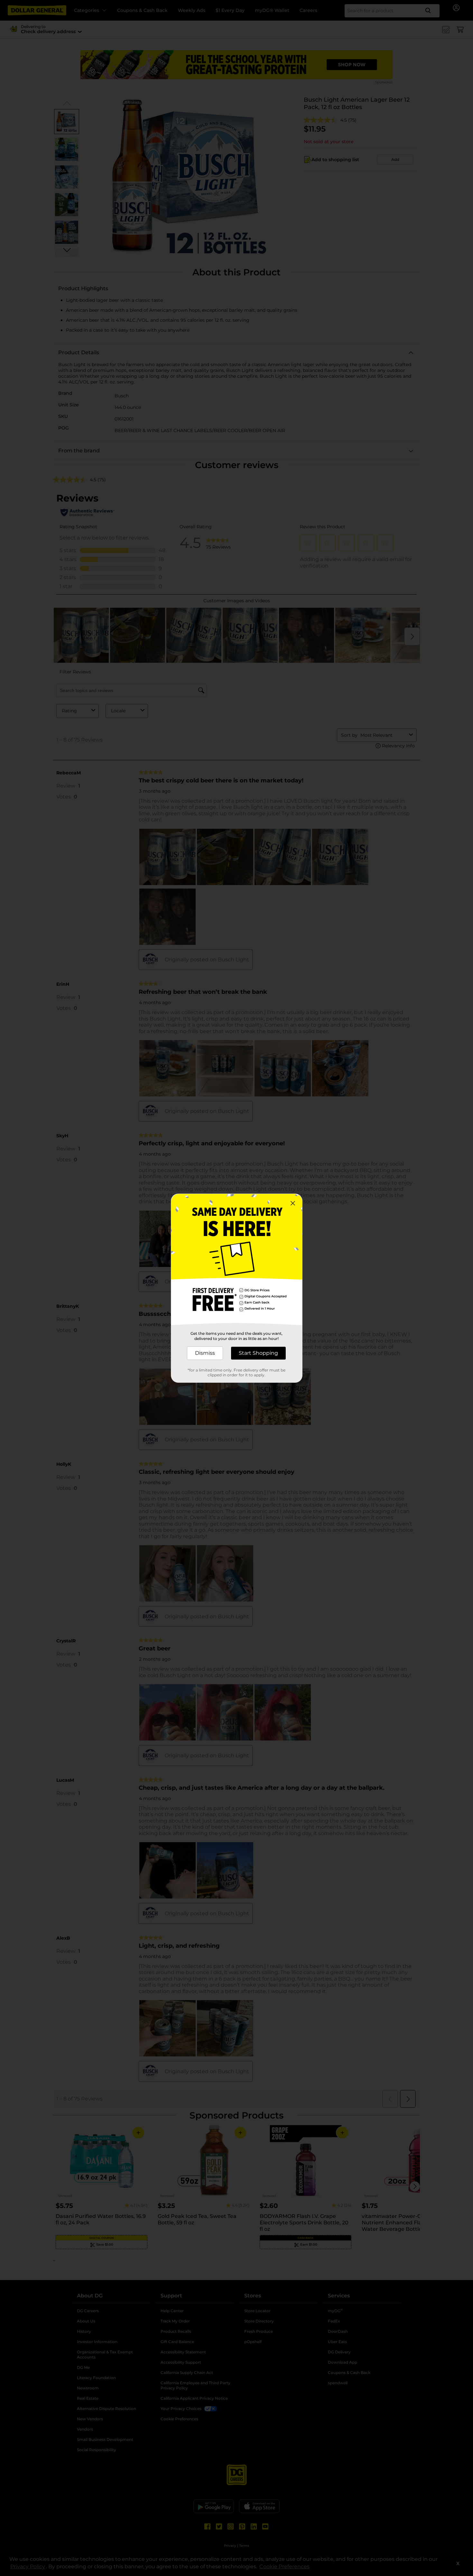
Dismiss (205, 1353)
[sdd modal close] (293, 1203)
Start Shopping (258, 1353)
